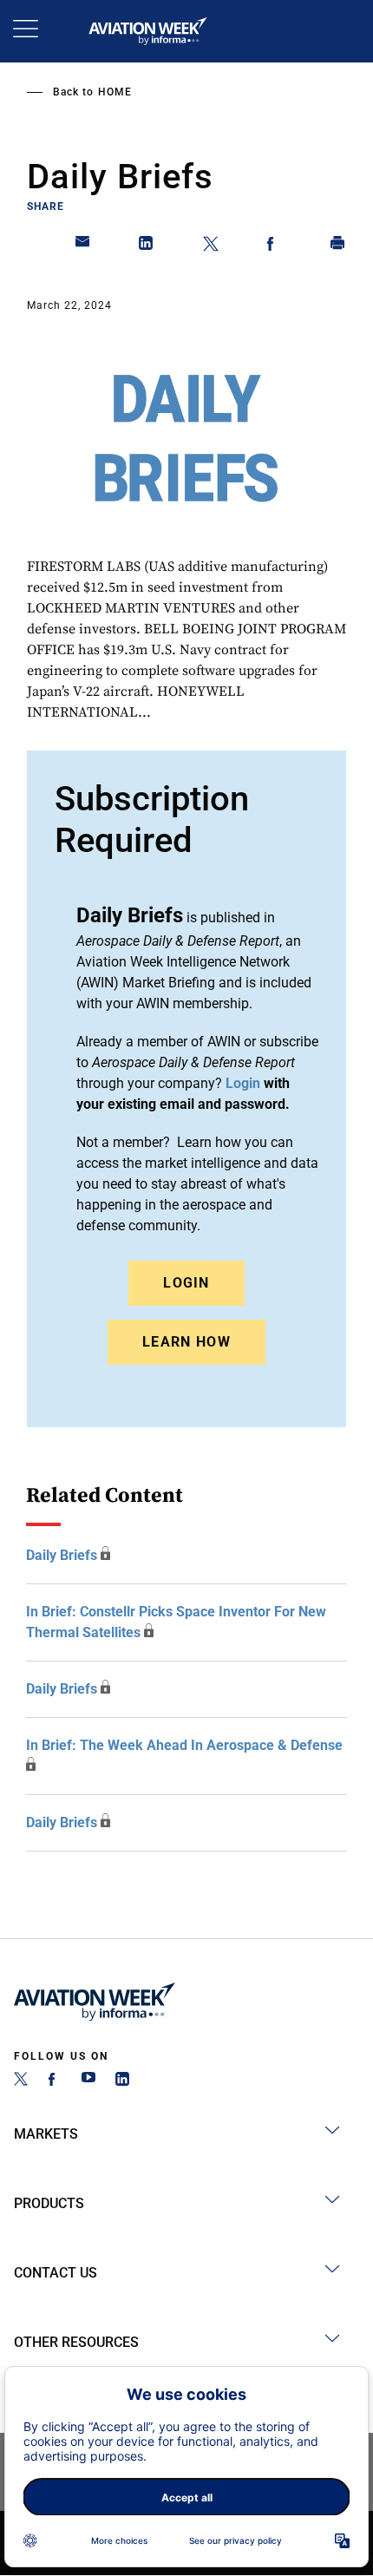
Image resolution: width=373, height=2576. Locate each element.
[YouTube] (88, 2081)
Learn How (186, 1342)
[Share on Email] (83, 246)
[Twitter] (21, 2081)
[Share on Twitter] (211, 246)
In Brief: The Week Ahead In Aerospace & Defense (184, 1745)
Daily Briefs (62, 1555)
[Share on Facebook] (274, 246)
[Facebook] (55, 2081)
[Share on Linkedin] (147, 246)
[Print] (338, 246)
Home (115, 92)
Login (186, 1283)
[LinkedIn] (122, 2081)
